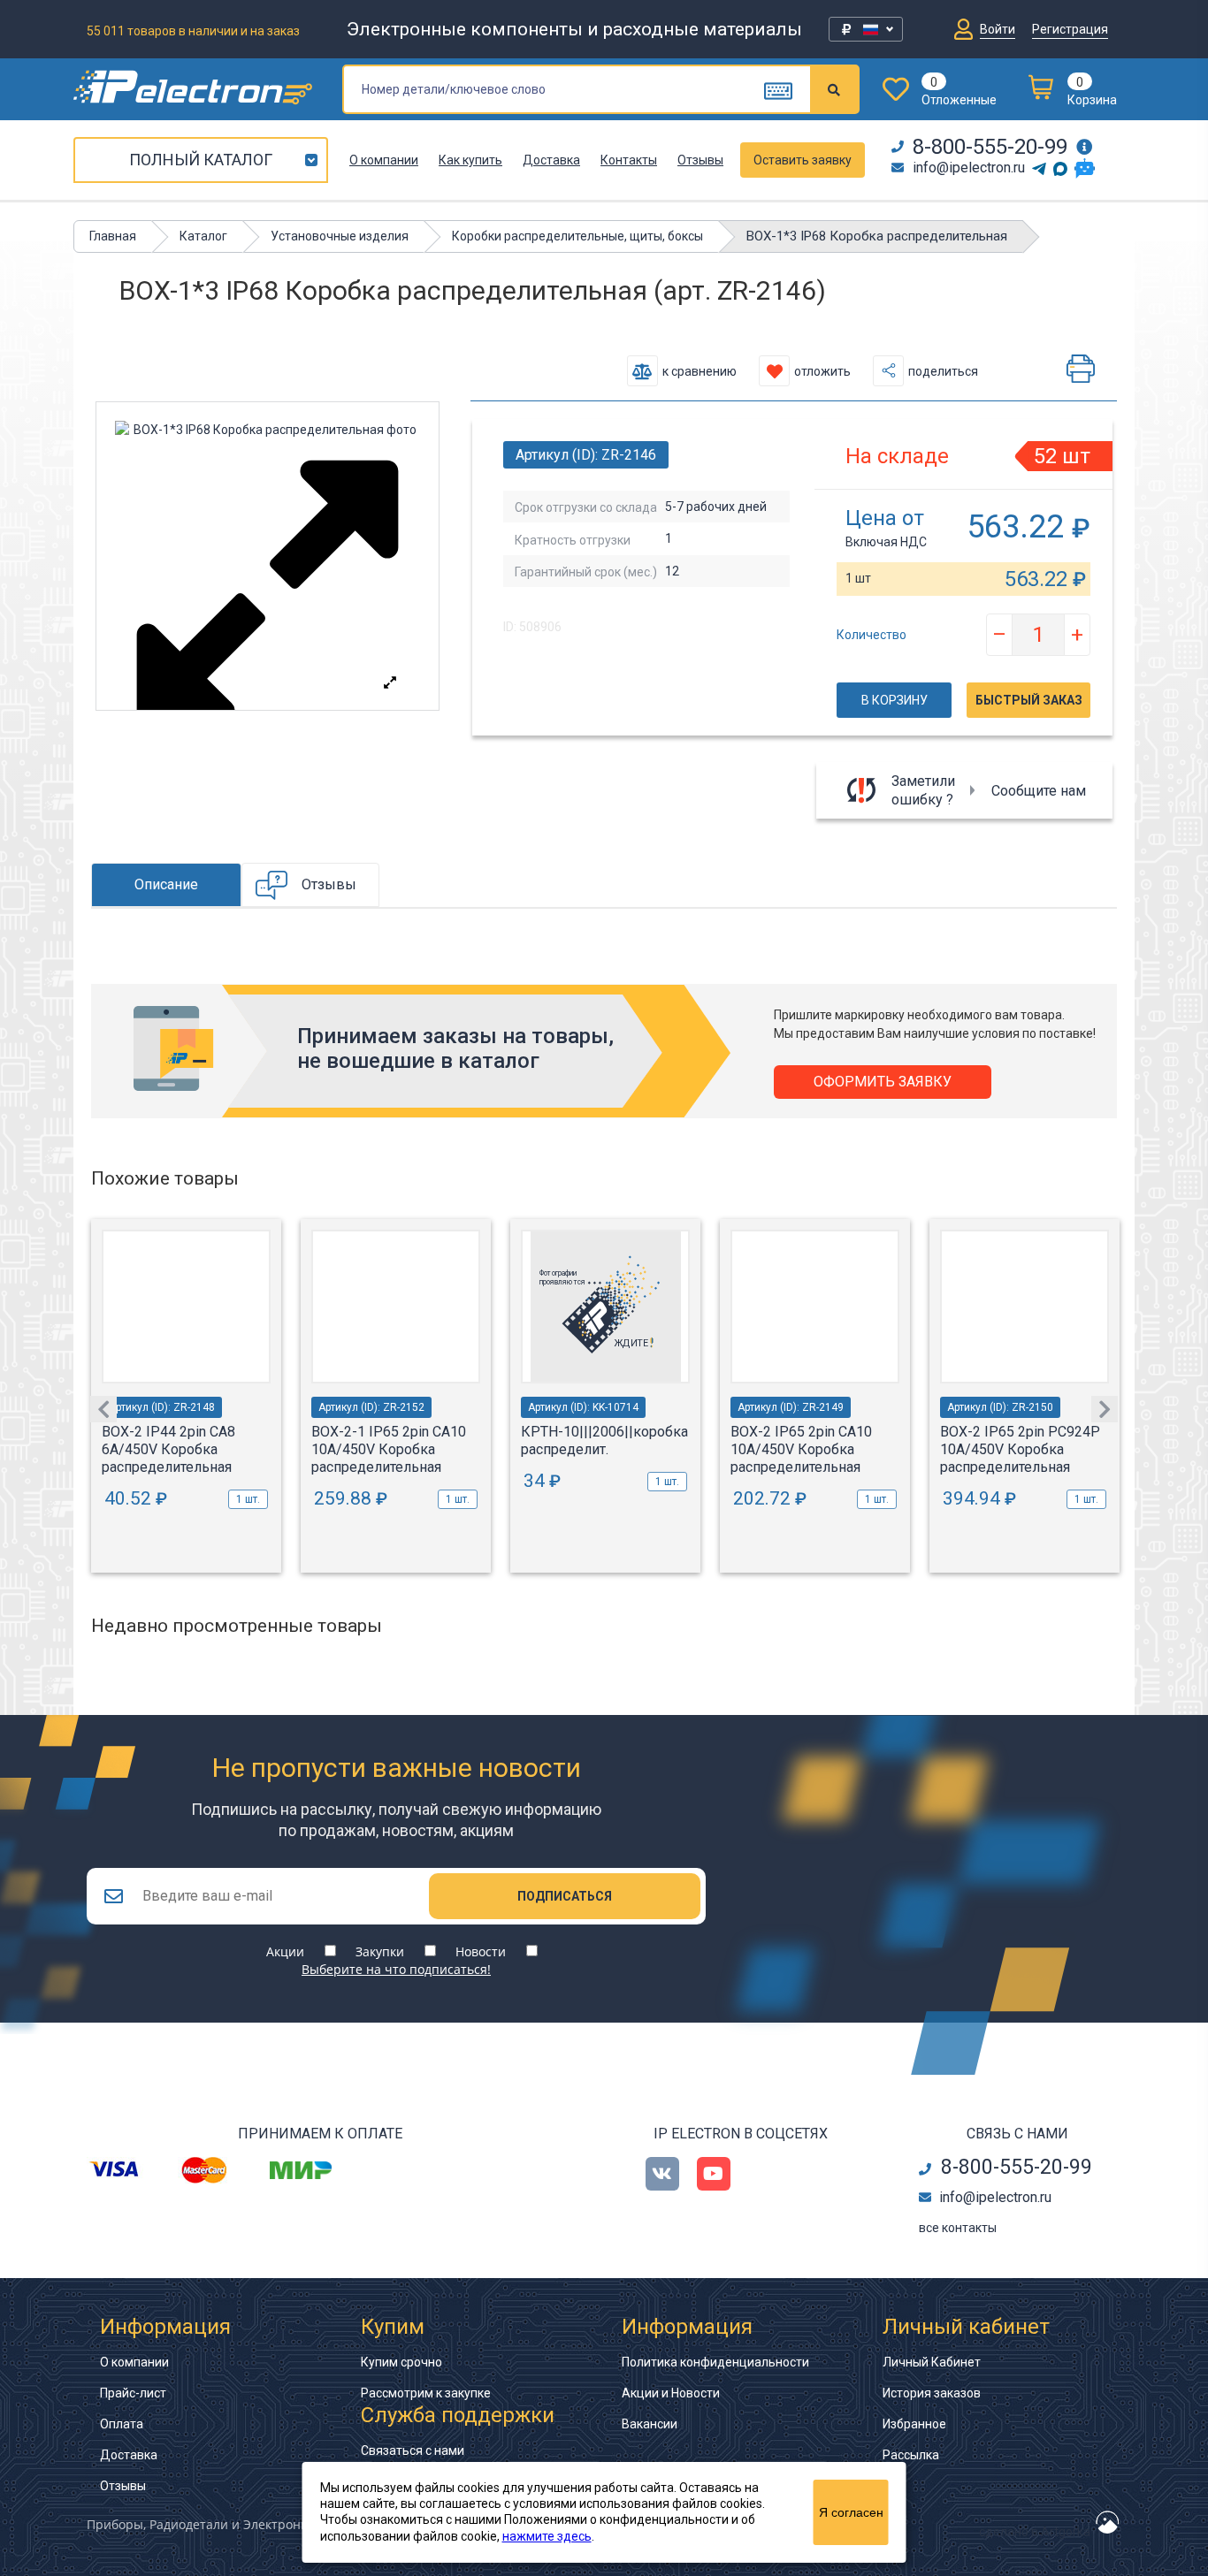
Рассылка (911, 2455)
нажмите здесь (547, 2536)
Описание (166, 884)
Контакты (629, 160)
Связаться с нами (413, 2450)
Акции (285, 1951)
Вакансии (650, 2424)
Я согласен (851, 2512)
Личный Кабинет (932, 2362)
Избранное (914, 2424)
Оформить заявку (883, 1082)
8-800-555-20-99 (990, 147)
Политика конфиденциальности (715, 2362)
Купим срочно (401, 2362)
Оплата (122, 2424)
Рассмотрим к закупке (426, 2393)
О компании (384, 160)
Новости (481, 1951)
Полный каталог (201, 160)
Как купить (470, 160)
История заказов (932, 2393)
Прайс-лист (133, 2393)
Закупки (380, 1951)
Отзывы (700, 160)
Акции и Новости (671, 2393)
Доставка (551, 160)
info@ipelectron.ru (969, 168)
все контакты (958, 2228)
